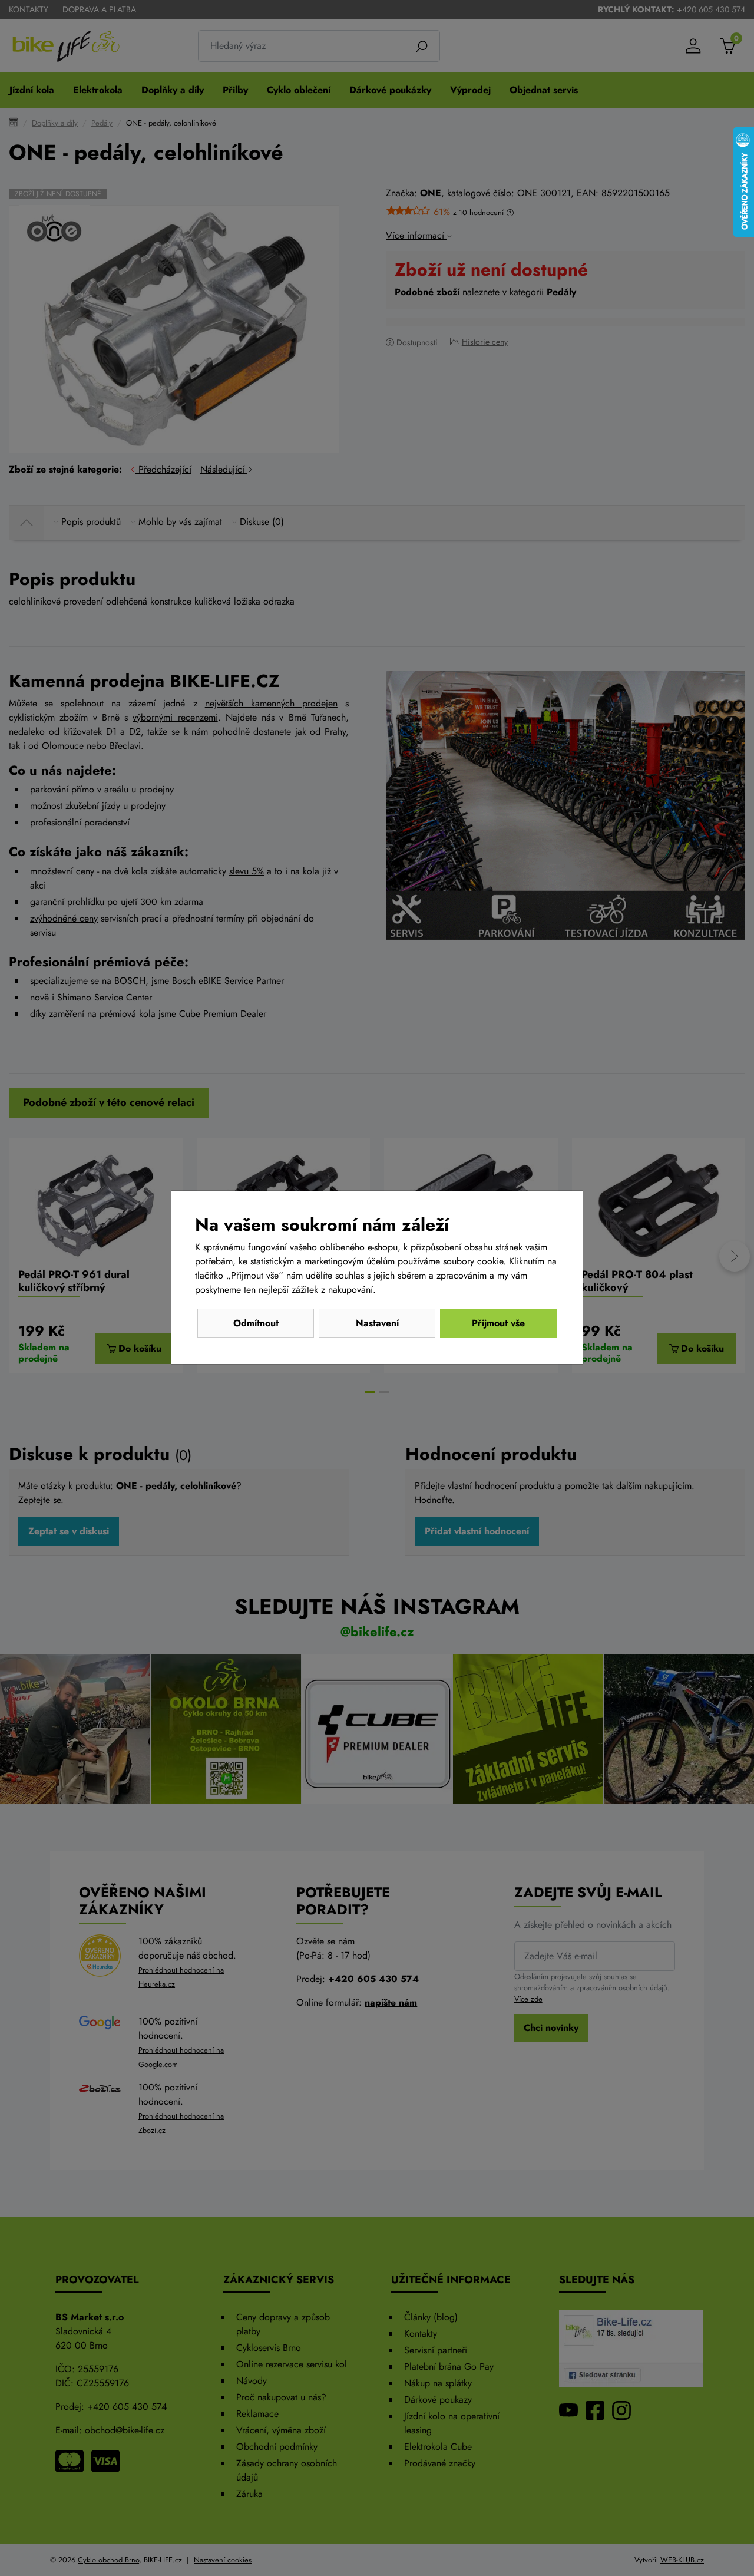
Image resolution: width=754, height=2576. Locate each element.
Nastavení (377, 1323)
